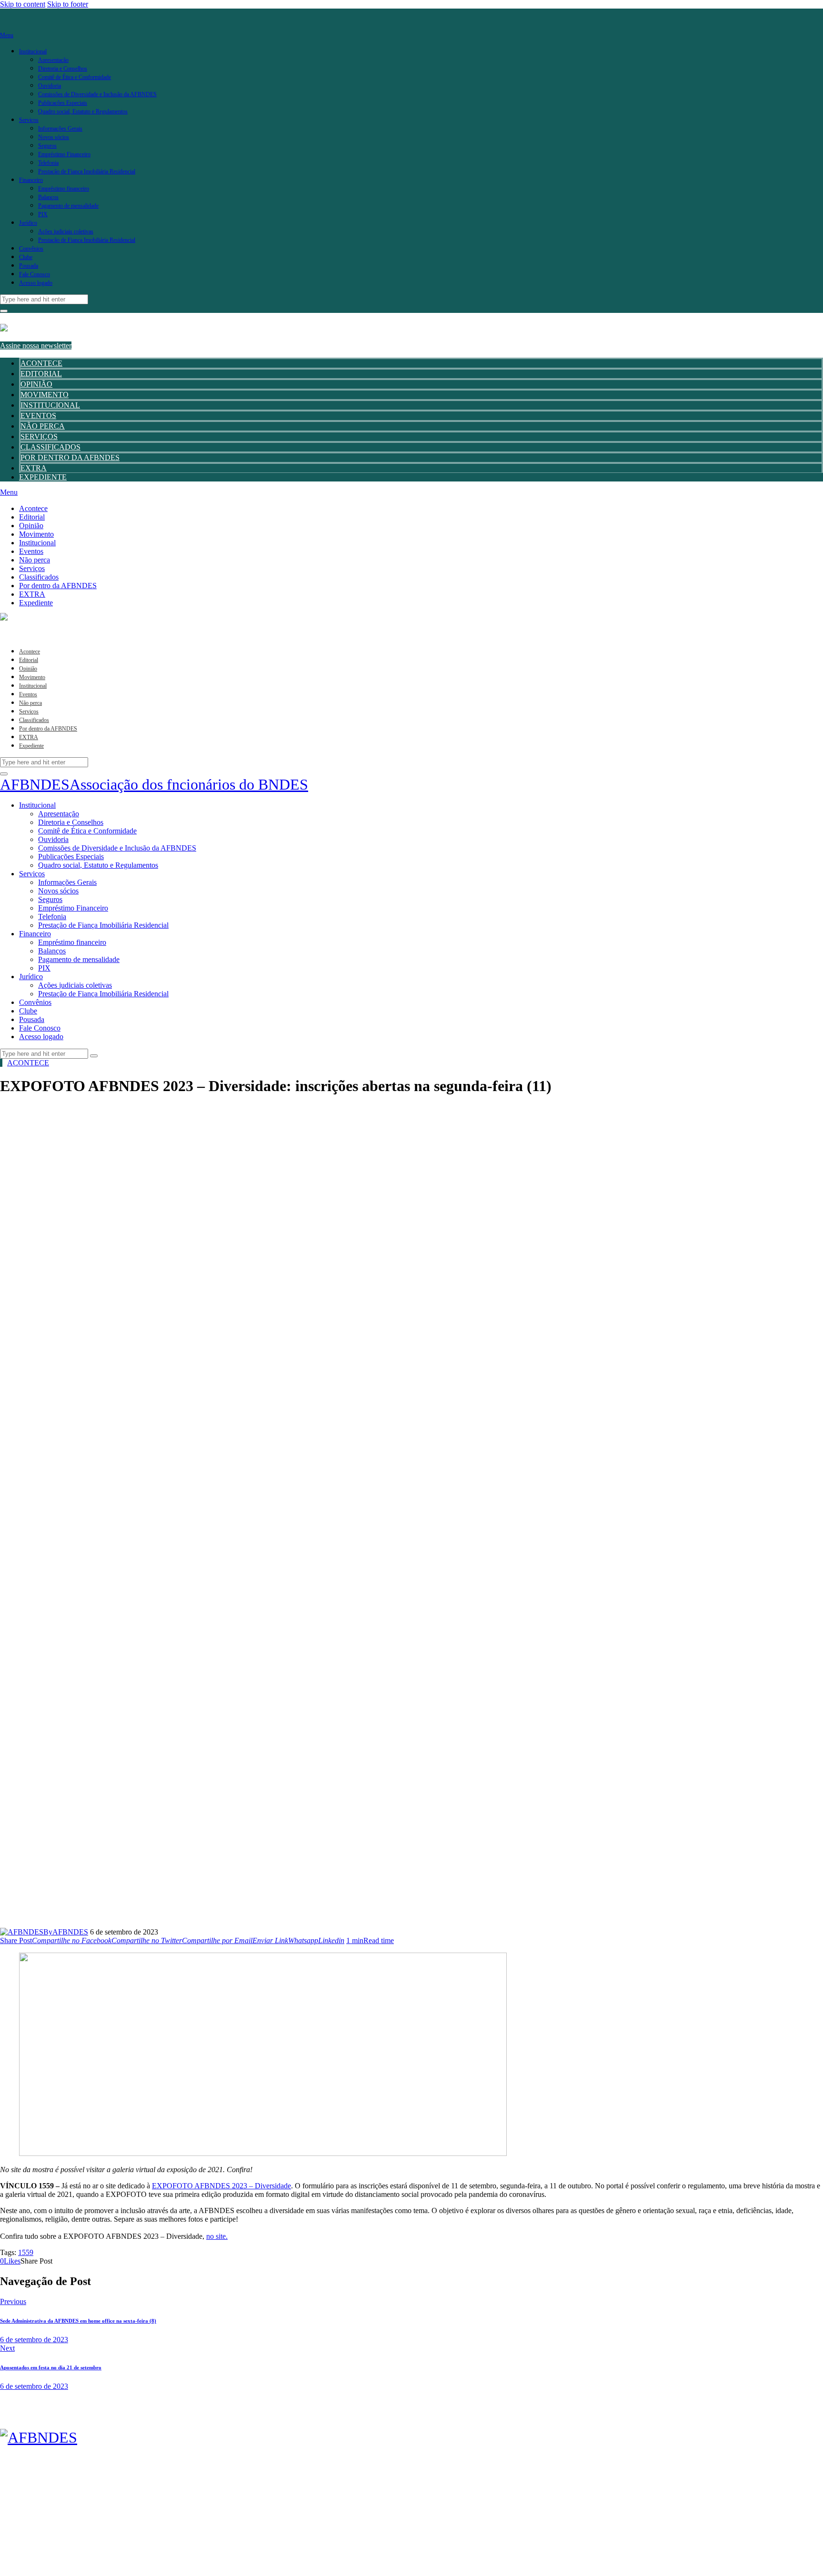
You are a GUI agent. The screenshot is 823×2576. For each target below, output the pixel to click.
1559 (26, 2252)
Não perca (43, 426)
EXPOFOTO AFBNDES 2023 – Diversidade (221, 2186)
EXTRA (34, 468)
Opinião (36, 384)
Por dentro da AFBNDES (70, 457)
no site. (217, 2236)
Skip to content (23, 4)
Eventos (38, 416)
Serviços (39, 436)
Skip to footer (68, 4)
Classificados (50, 447)
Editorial (41, 374)
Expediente (43, 477)
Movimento (45, 395)
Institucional (50, 405)
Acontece (41, 363)
